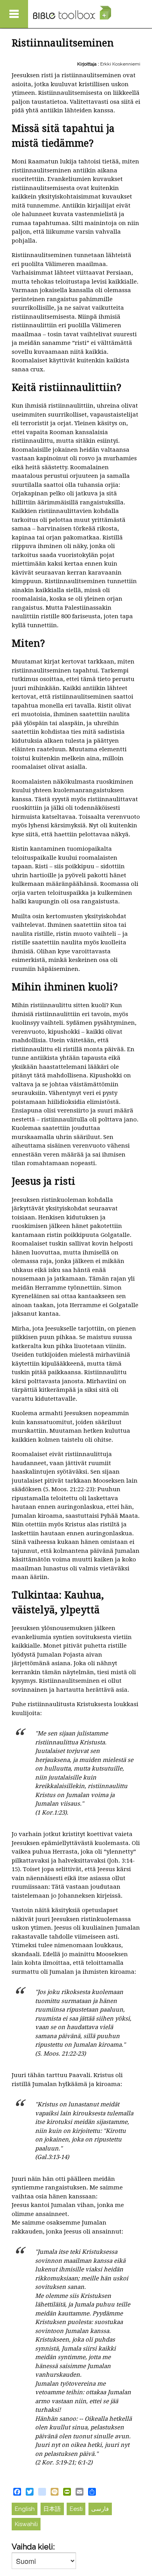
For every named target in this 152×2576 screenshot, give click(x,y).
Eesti (76, 2509)
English (25, 2509)
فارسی (100, 2509)
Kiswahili (26, 2524)
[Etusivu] (72, 13)
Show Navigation (14, 14)
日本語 (52, 2509)
